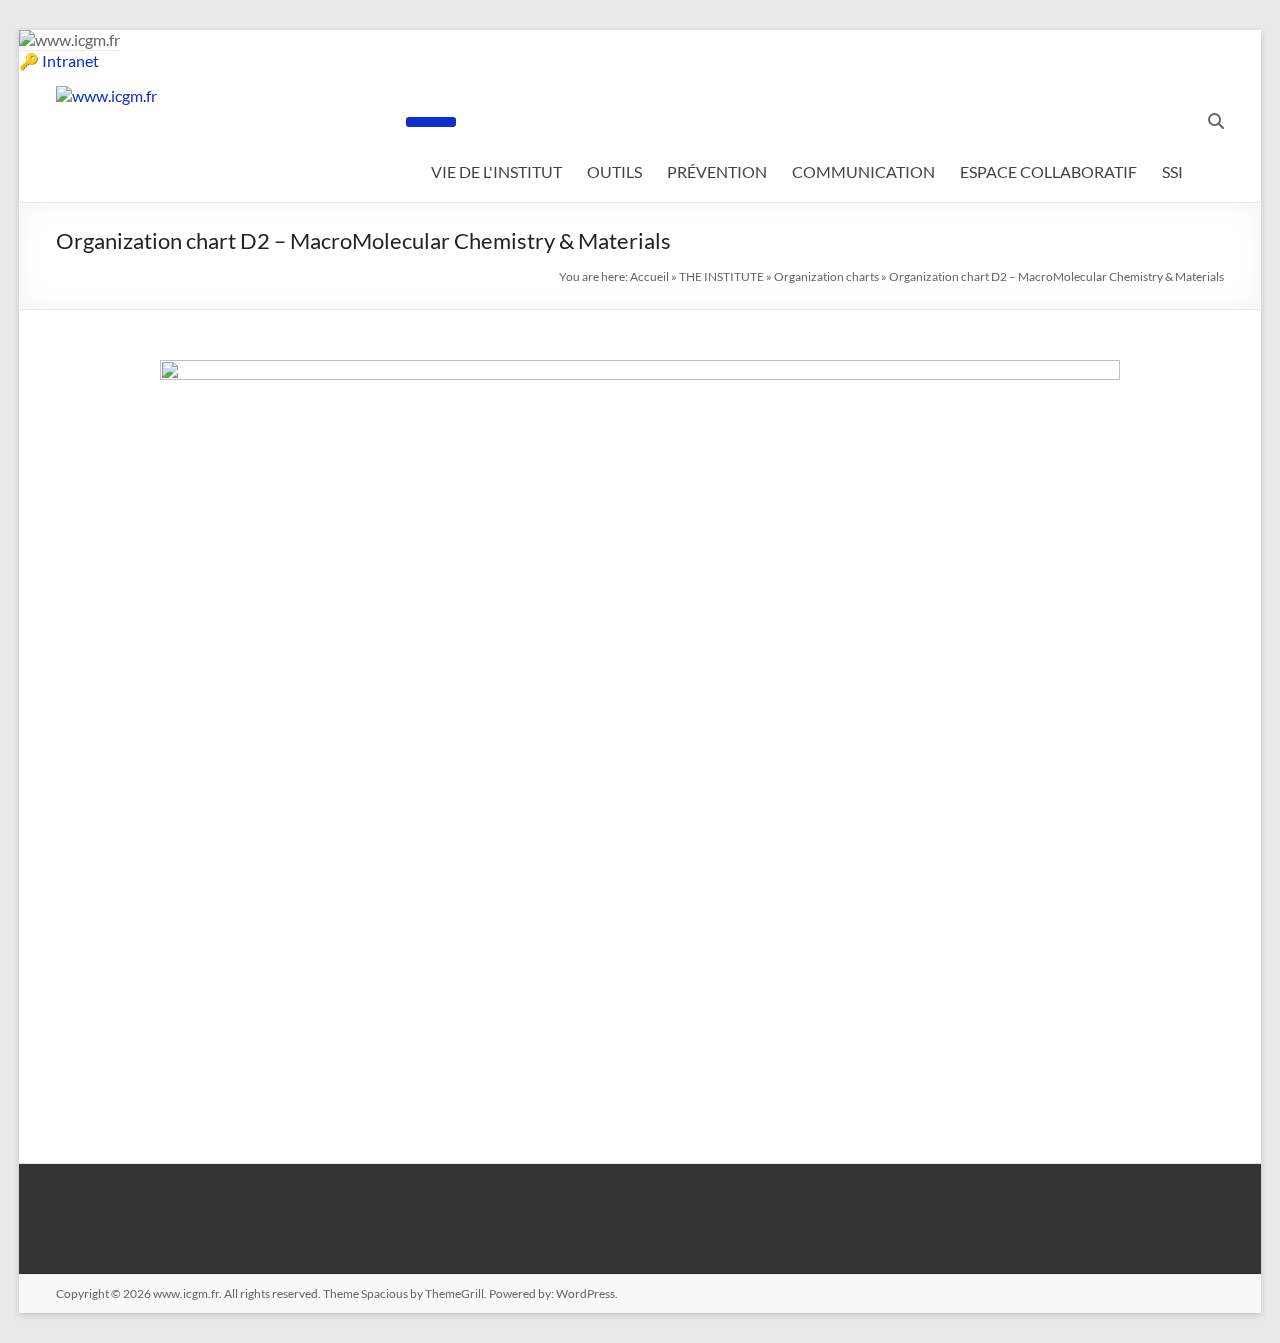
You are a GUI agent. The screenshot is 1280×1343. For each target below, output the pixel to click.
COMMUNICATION (863, 171)
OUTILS (614, 171)
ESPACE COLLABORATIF (1048, 171)
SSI (1172, 171)
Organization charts (826, 276)
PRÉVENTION (717, 171)
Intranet (70, 60)
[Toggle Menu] (431, 122)
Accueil (649, 276)
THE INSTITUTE (721, 276)
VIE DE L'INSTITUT (496, 171)
